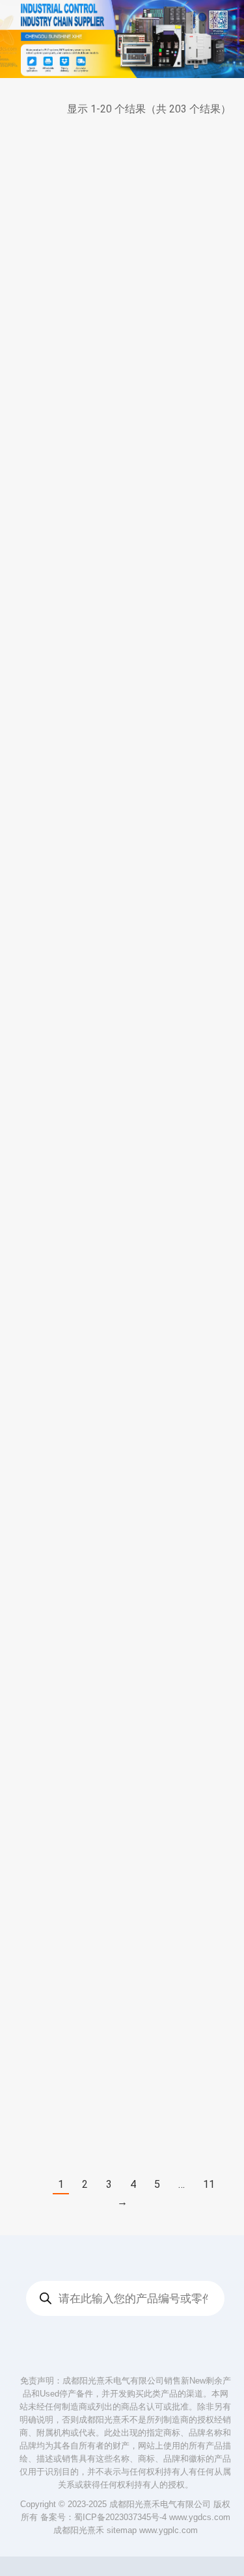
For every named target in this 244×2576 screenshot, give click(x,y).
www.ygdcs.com (200, 2517)
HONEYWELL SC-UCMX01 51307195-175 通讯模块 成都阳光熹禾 (62, 1903)
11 (209, 2184)
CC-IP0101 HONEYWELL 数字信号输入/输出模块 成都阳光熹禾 (181, 472)
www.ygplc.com (169, 2530)
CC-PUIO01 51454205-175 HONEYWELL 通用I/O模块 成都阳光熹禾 (63, 1697)
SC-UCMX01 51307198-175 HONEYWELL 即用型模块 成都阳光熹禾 (181, 1091)
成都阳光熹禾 (79, 2530)
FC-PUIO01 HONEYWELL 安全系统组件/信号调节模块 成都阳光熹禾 (181, 1297)
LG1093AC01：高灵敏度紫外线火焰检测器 (63, 459)
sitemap (122, 2530)
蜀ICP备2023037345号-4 (120, 2517)
